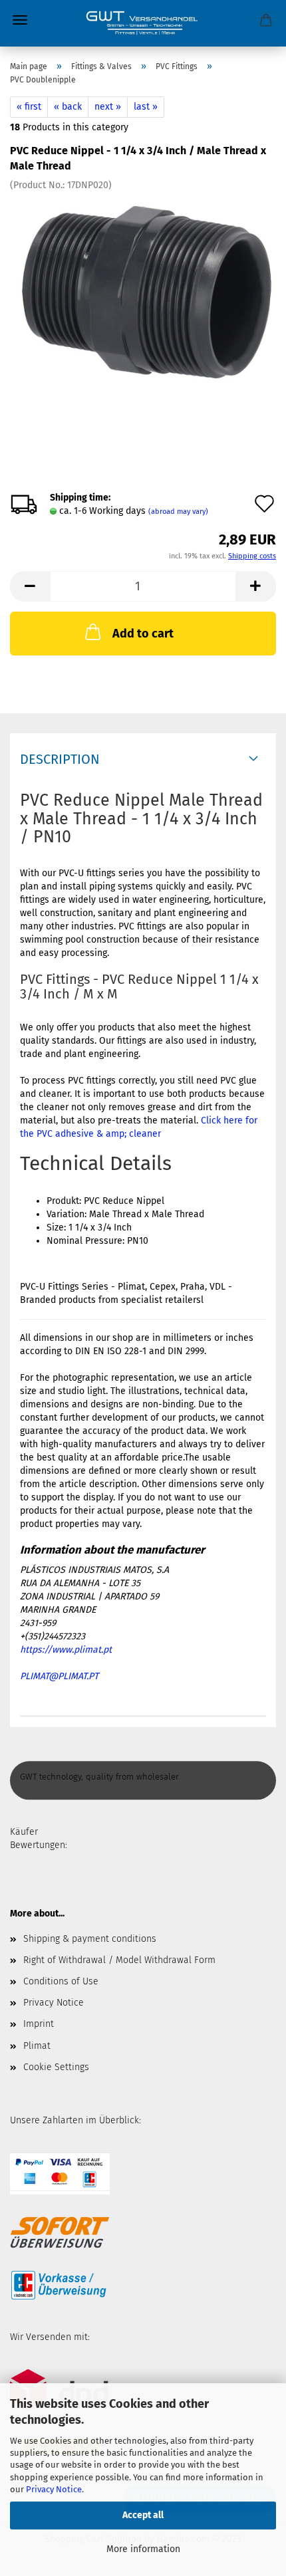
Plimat (37, 2046)
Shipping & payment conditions (90, 1939)
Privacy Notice (54, 2489)
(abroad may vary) (178, 512)
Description (60, 759)
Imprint (39, 2024)
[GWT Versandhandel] (143, 23)
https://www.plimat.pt (66, 1650)
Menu (20, 20)
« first (29, 107)
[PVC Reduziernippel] (143, 291)
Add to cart (143, 634)
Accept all (143, 2515)
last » (146, 107)
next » (108, 107)
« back (68, 107)
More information (143, 2549)
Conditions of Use (61, 1981)
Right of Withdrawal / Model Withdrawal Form (119, 1960)
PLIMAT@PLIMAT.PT (59, 1676)
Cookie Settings (56, 2067)
